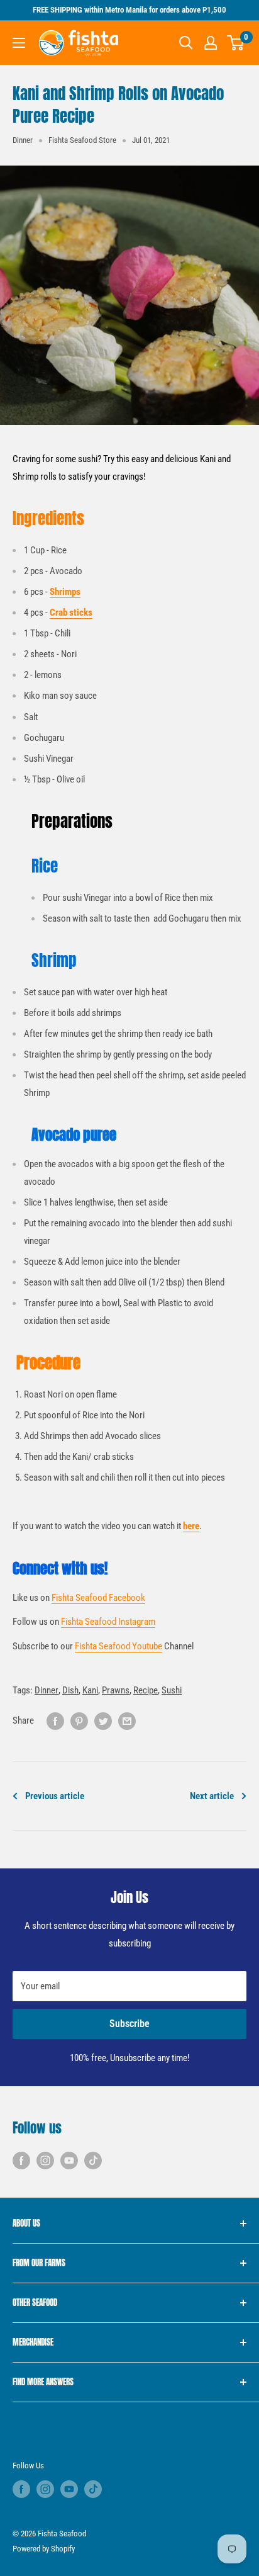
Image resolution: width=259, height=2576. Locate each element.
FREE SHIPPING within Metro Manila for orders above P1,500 (129, 10)
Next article (212, 1796)
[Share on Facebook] (55, 1721)
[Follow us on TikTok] (93, 2160)
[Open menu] (19, 43)
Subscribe (129, 2024)
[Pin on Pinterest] (79, 1721)
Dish (70, 1690)
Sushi (172, 1690)
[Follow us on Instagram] (45, 2160)
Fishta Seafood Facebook (98, 1598)
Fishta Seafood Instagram (108, 1622)
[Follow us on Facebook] (21, 2160)
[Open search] (186, 43)
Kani (90, 1690)
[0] (236, 43)
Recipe (146, 1690)
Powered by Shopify (44, 2549)
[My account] (211, 43)
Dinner (23, 140)
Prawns (116, 1690)
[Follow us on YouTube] (69, 2160)
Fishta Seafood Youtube (118, 1646)
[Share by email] (127, 1721)
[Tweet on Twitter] (103, 1721)
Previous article (55, 1796)
